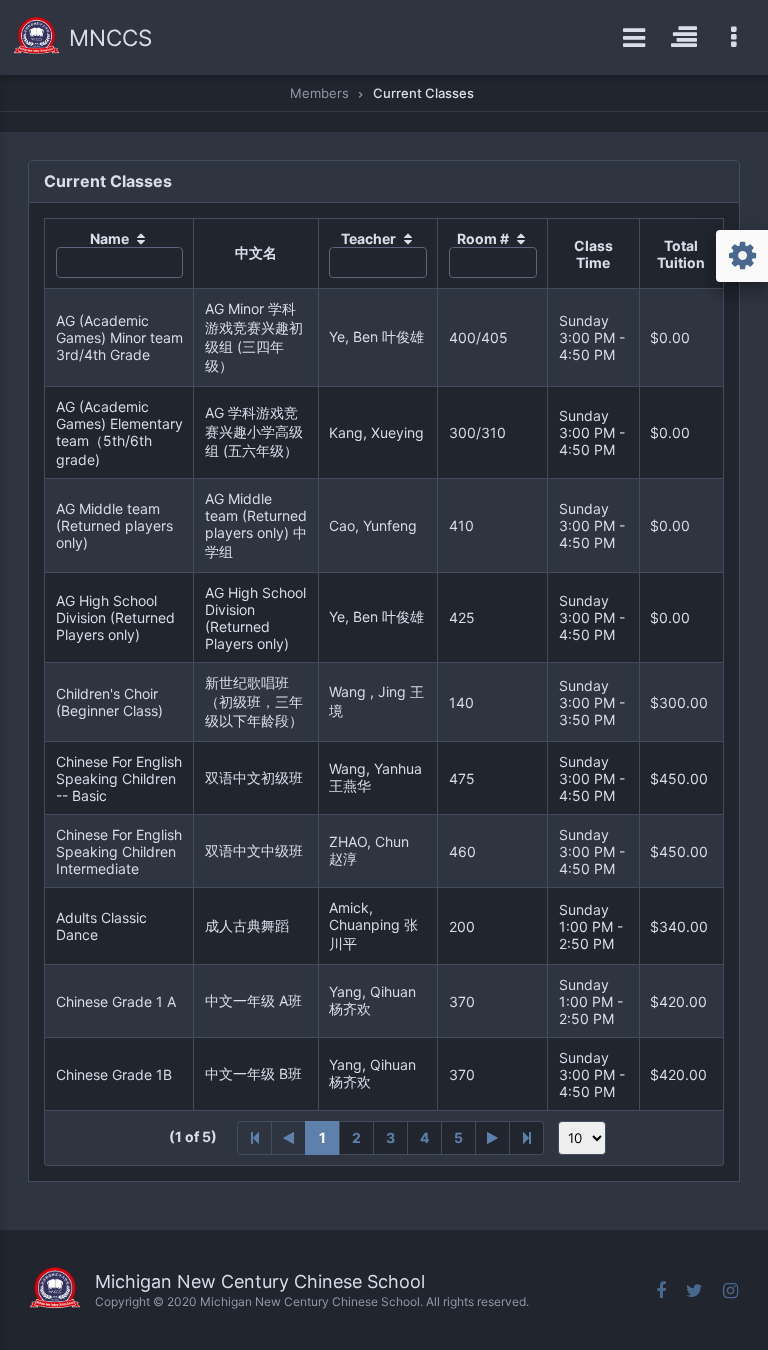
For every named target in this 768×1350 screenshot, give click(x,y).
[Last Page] (527, 1138)
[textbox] (119, 262)
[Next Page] (493, 1138)
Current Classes (423, 93)
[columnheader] (119, 254)
